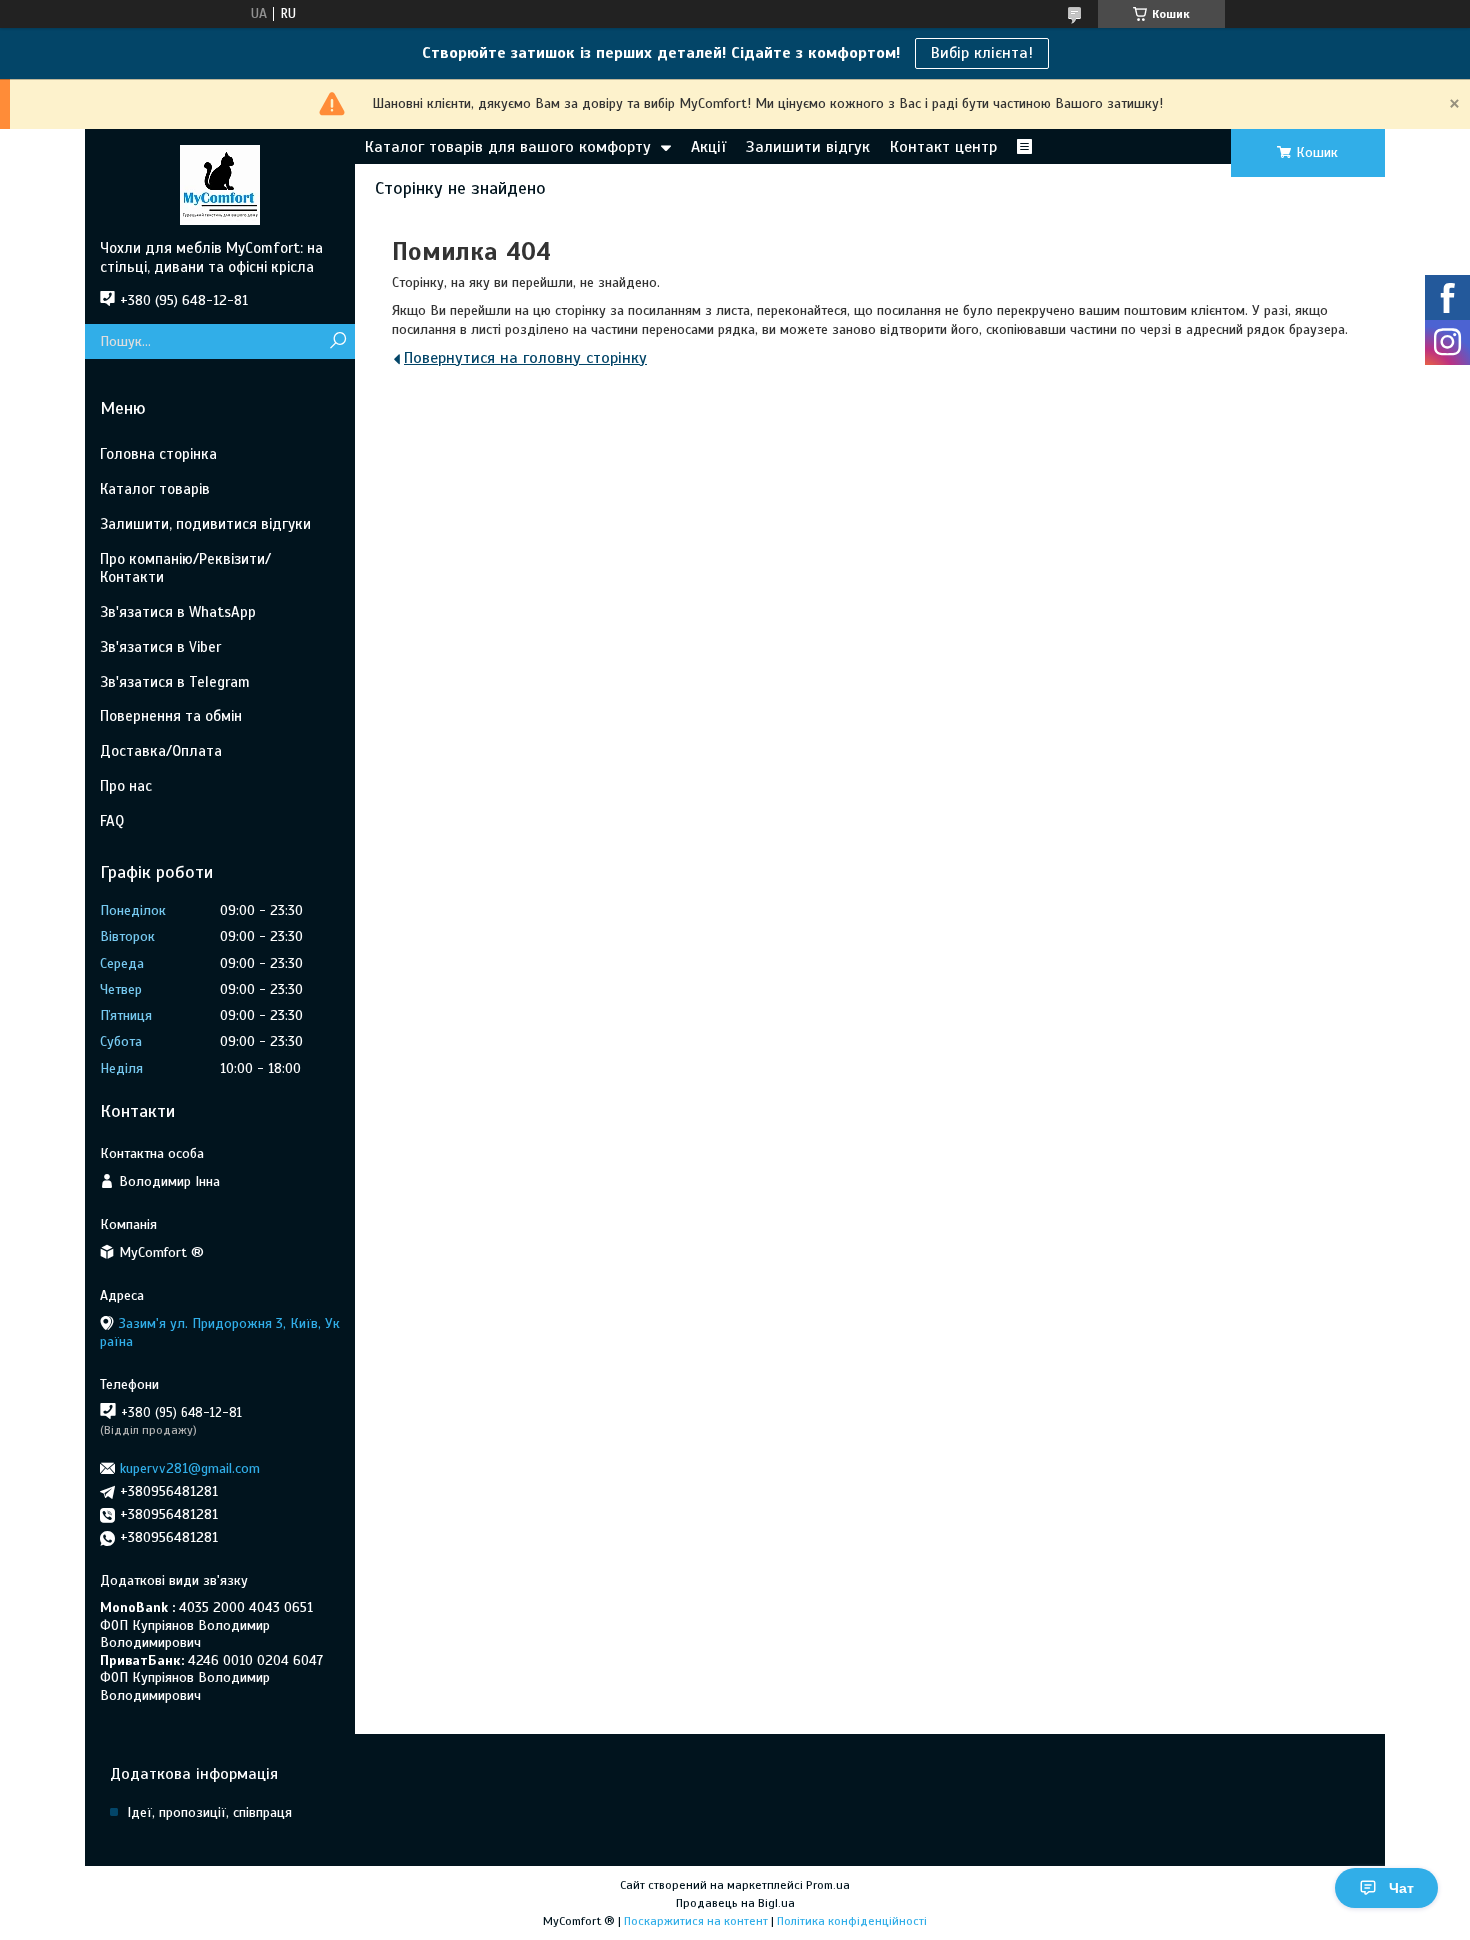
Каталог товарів (155, 489)
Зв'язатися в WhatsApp (178, 612)
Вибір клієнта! (982, 53)
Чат (1401, 1888)
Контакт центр (943, 147)
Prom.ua (828, 1885)
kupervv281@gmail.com (190, 1468)
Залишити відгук (808, 147)
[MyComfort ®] (220, 184)
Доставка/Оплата (161, 751)
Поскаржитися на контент (696, 1921)
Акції (708, 147)
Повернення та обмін (171, 716)
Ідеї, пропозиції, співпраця (209, 1812)
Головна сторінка (158, 454)
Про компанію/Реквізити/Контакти (185, 568)
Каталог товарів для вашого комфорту (508, 147)
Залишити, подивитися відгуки (205, 524)
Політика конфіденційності (852, 1921)
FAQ (112, 821)
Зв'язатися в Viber (160, 647)
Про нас (126, 786)
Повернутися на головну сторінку (525, 358)
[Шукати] (337, 341)
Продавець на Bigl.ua (735, 1903)
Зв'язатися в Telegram (175, 682)
